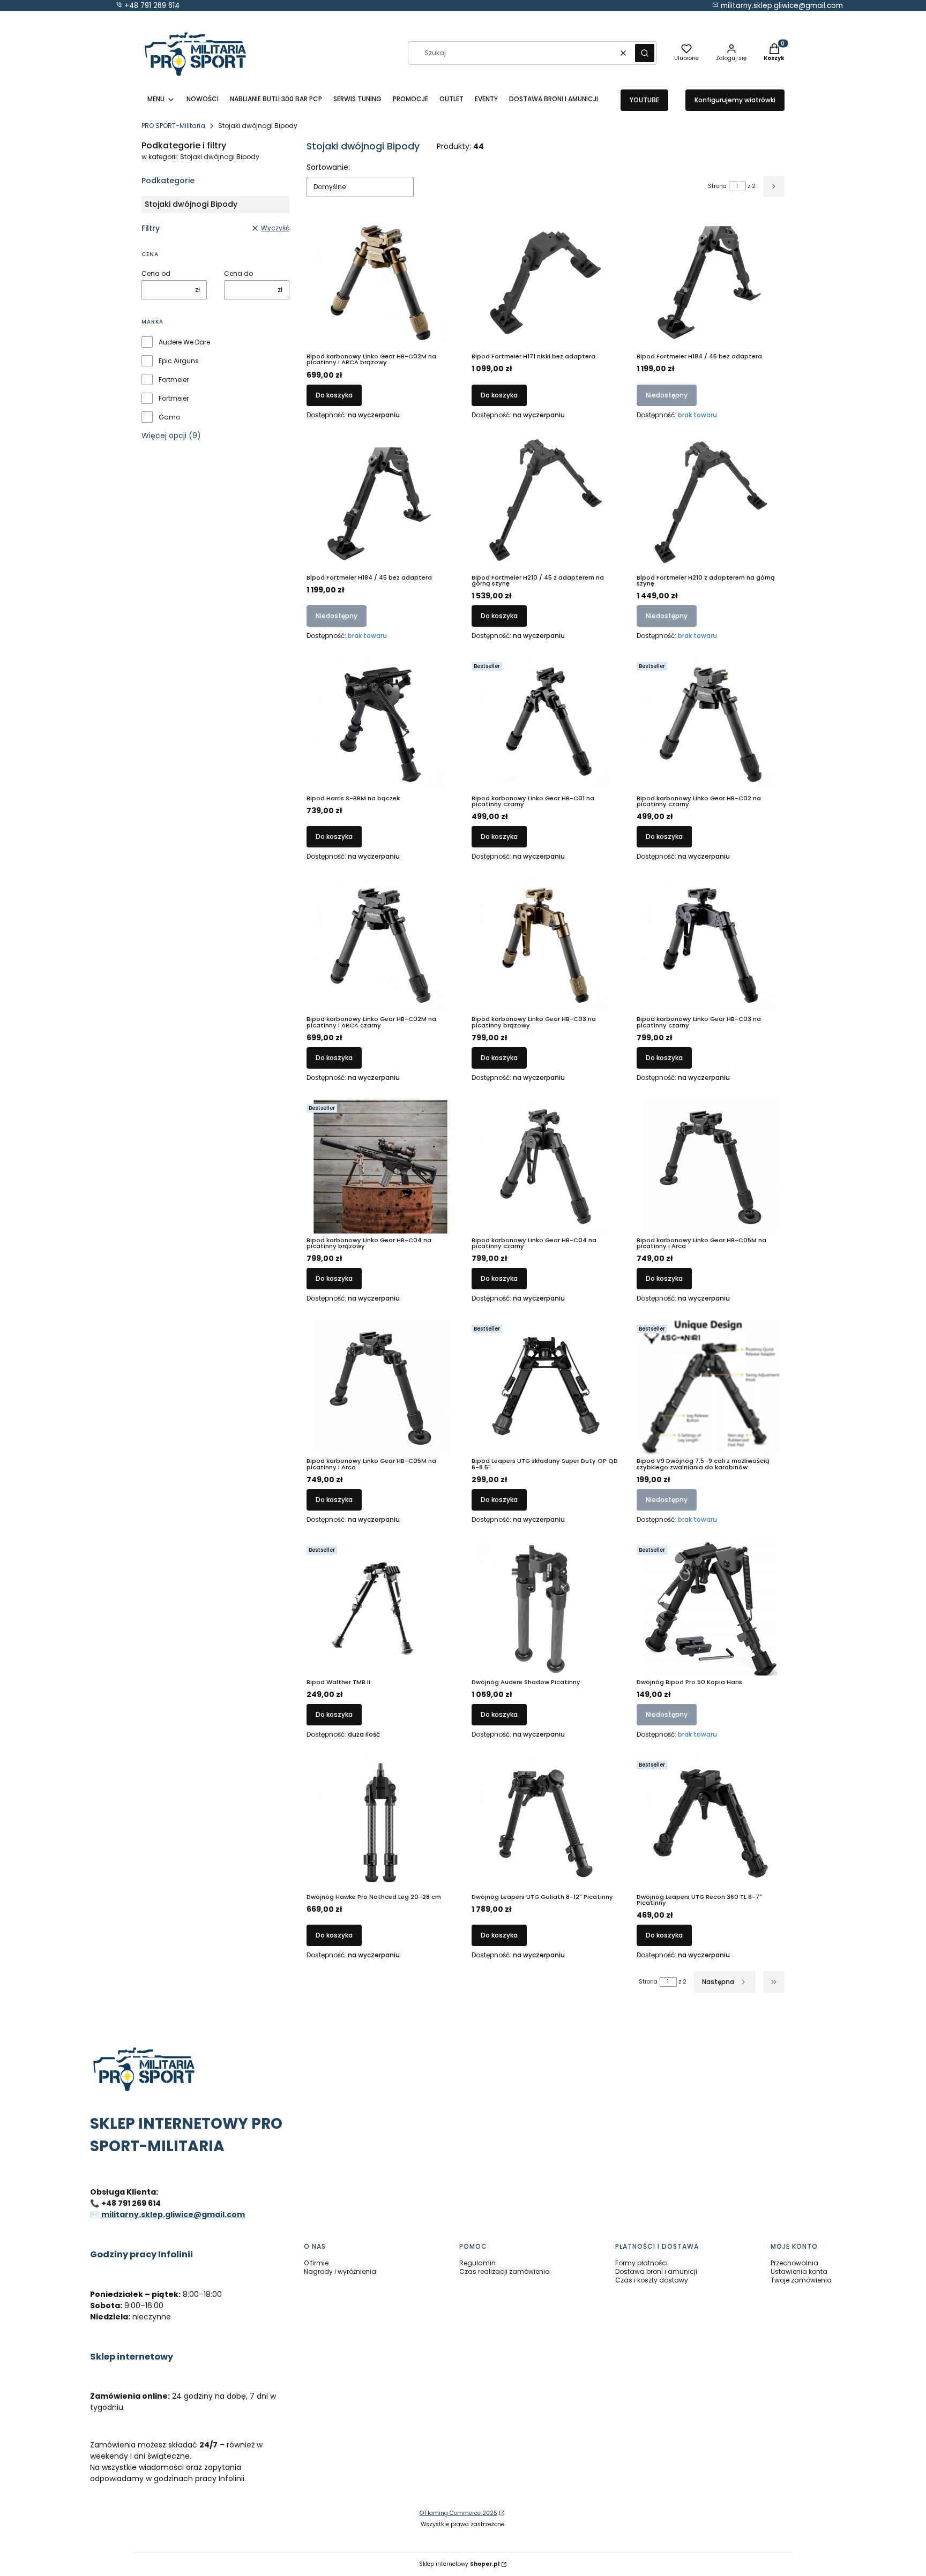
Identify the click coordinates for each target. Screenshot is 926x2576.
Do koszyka (334, 395)
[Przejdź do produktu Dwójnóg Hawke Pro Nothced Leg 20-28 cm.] (380, 1823)
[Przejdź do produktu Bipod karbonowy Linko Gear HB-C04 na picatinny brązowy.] (380, 1167)
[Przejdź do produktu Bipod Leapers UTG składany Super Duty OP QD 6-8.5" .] (546, 1387)
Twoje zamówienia (801, 2280)
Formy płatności (641, 2263)
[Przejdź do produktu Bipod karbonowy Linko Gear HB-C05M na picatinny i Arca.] (711, 1167)
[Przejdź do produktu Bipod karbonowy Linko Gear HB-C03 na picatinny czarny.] (711, 945)
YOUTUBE (644, 100)
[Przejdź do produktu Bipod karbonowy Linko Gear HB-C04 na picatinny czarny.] (546, 1167)
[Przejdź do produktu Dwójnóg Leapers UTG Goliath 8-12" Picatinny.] (546, 1823)
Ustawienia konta (799, 2271)
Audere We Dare (184, 342)
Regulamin (477, 2263)
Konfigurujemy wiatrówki (735, 100)
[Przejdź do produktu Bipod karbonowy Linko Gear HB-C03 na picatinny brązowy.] (546, 945)
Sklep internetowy (459, 2564)
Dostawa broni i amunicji (656, 2271)
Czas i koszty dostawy (652, 2280)
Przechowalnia (794, 2263)
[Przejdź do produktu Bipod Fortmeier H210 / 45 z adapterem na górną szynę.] (546, 504)
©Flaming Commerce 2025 (458, 2513)
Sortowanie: (328, 167)
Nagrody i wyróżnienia (340, 2271)
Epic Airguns (179, 361)
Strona (717, 186)
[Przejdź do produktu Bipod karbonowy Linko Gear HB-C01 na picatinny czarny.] (546, 725)
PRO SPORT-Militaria (173, 126)
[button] (645, 53)
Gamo (169, 417)
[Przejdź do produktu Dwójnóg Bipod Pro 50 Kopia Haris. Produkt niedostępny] (711, 1609)
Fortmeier (174, 380)
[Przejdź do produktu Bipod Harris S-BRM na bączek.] (380, 725)
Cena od (156, 274)
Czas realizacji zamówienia (505, 2271)
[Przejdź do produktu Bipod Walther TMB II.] (380, 1609)
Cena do (238, 274)
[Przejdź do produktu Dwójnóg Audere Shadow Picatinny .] (546, 1609)
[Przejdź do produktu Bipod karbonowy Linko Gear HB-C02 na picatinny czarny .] (711, 725)
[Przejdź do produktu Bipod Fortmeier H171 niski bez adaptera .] (546, 283)
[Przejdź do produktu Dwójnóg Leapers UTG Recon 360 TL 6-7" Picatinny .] (711, 1823)
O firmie (316, 2263)
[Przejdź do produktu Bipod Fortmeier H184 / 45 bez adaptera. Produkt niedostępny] (711, 283)
